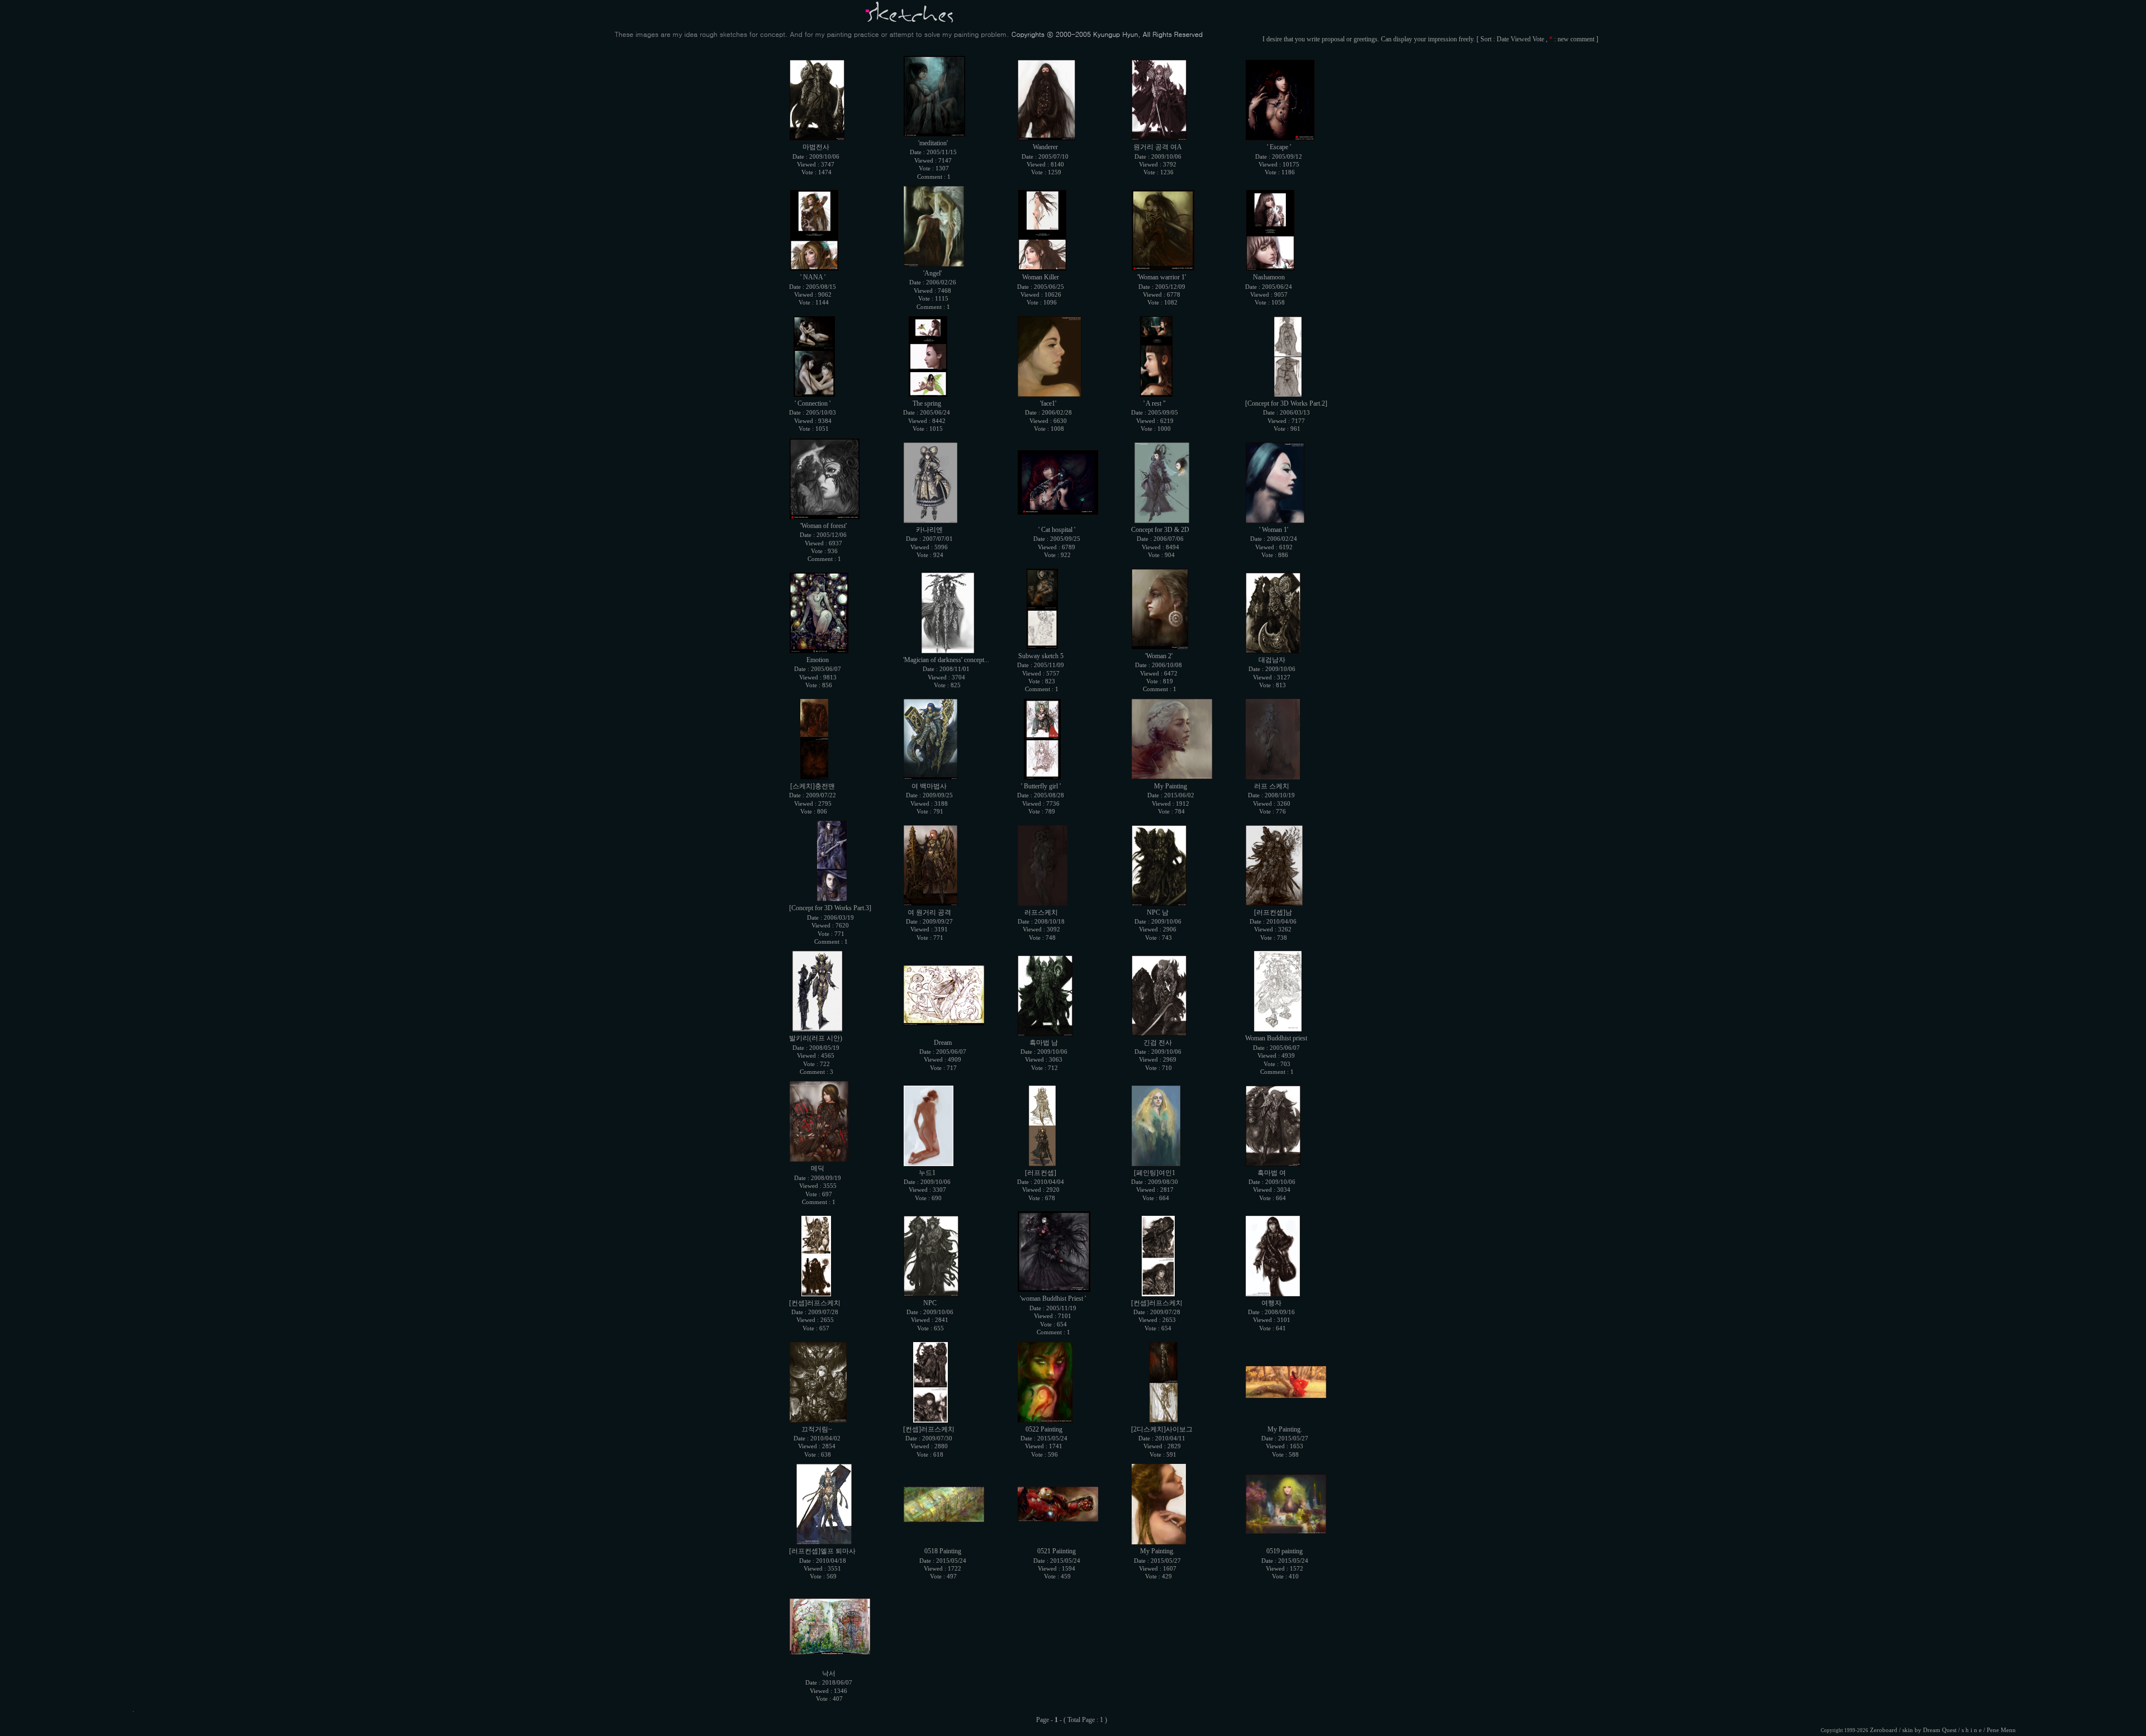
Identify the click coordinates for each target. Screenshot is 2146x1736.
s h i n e (1972, 1730)
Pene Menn (2001, 1730)
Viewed (1521, 39)
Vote (1538, 39)
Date (1503, 39)
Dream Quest (1940, 1730)
